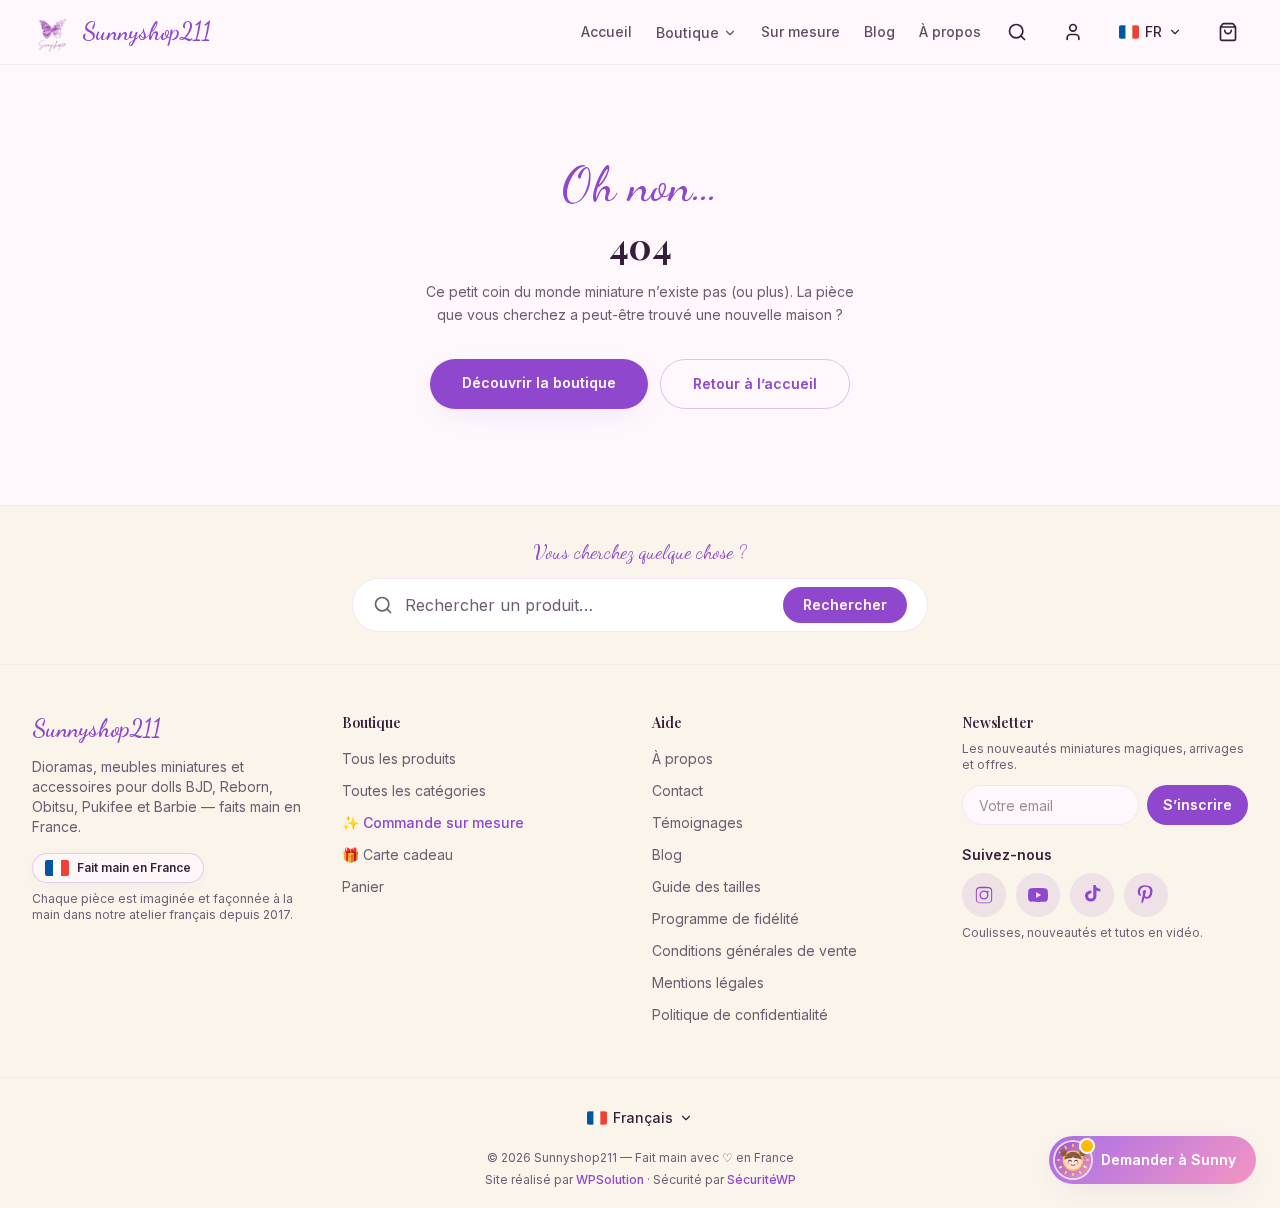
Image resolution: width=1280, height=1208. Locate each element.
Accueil (606, 31)
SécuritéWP (761, 1179)
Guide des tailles (706, 886)
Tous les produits (399, 758)
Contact (677, 790)
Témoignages (697, 822)
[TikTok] (1092, 895)
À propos (950, 31)
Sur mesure (800, 31)
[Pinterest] (1146, 895)
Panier (363, 886)
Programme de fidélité (725, 918)
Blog (879, 31)
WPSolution (610, 1179)
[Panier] (1228, 32)
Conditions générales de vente (754, 950)
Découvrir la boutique (539, 382)
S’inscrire (1197, 804)
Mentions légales (708, 982)
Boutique (687, 32)
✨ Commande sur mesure (433, 822)
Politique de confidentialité (740, 1014)
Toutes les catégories (414, 790)
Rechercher (845, 604)
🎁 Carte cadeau (397, 854)
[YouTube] (1038, 895)
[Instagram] (984, 895)
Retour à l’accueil (755, 383)
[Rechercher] (1017, 32)
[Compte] (1073, 32)
